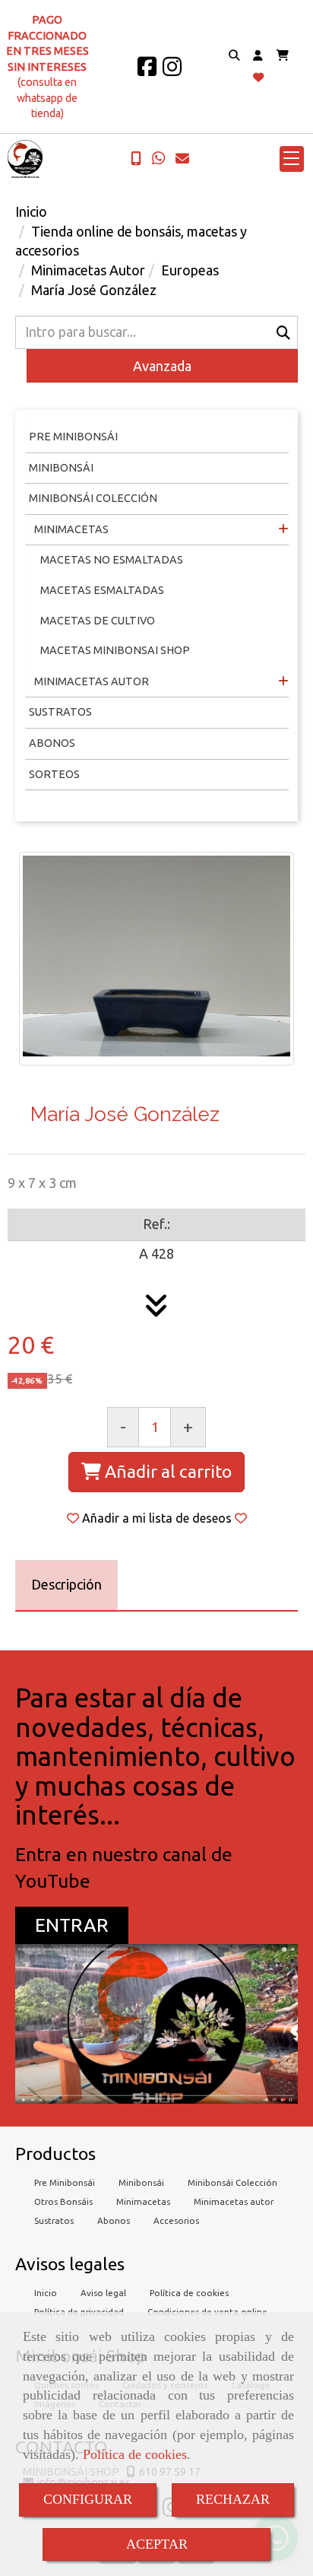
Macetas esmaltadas (102, 590)
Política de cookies (135, 2454)
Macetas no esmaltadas (112, 560)
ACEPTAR (157, 2544)
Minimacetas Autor (90, 681)
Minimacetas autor (234, 2201)
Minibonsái (61, 468)
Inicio (46, 2293)
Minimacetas (70, 529)
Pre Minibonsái (65, 2182)
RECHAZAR (233, 2499)
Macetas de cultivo (98, 621)
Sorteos (54, 774)
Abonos (52, 743)
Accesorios (176, 2220)
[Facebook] (147, 71)
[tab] (66, 1585)
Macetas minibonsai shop (115, 650)
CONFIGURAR (88, 2499)
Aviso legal (103, 2293)
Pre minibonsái (73, 437)
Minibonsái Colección (93, 498)
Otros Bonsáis (63, 2201)
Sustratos (60, 712)
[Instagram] (172, 71)
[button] (258, 56)
